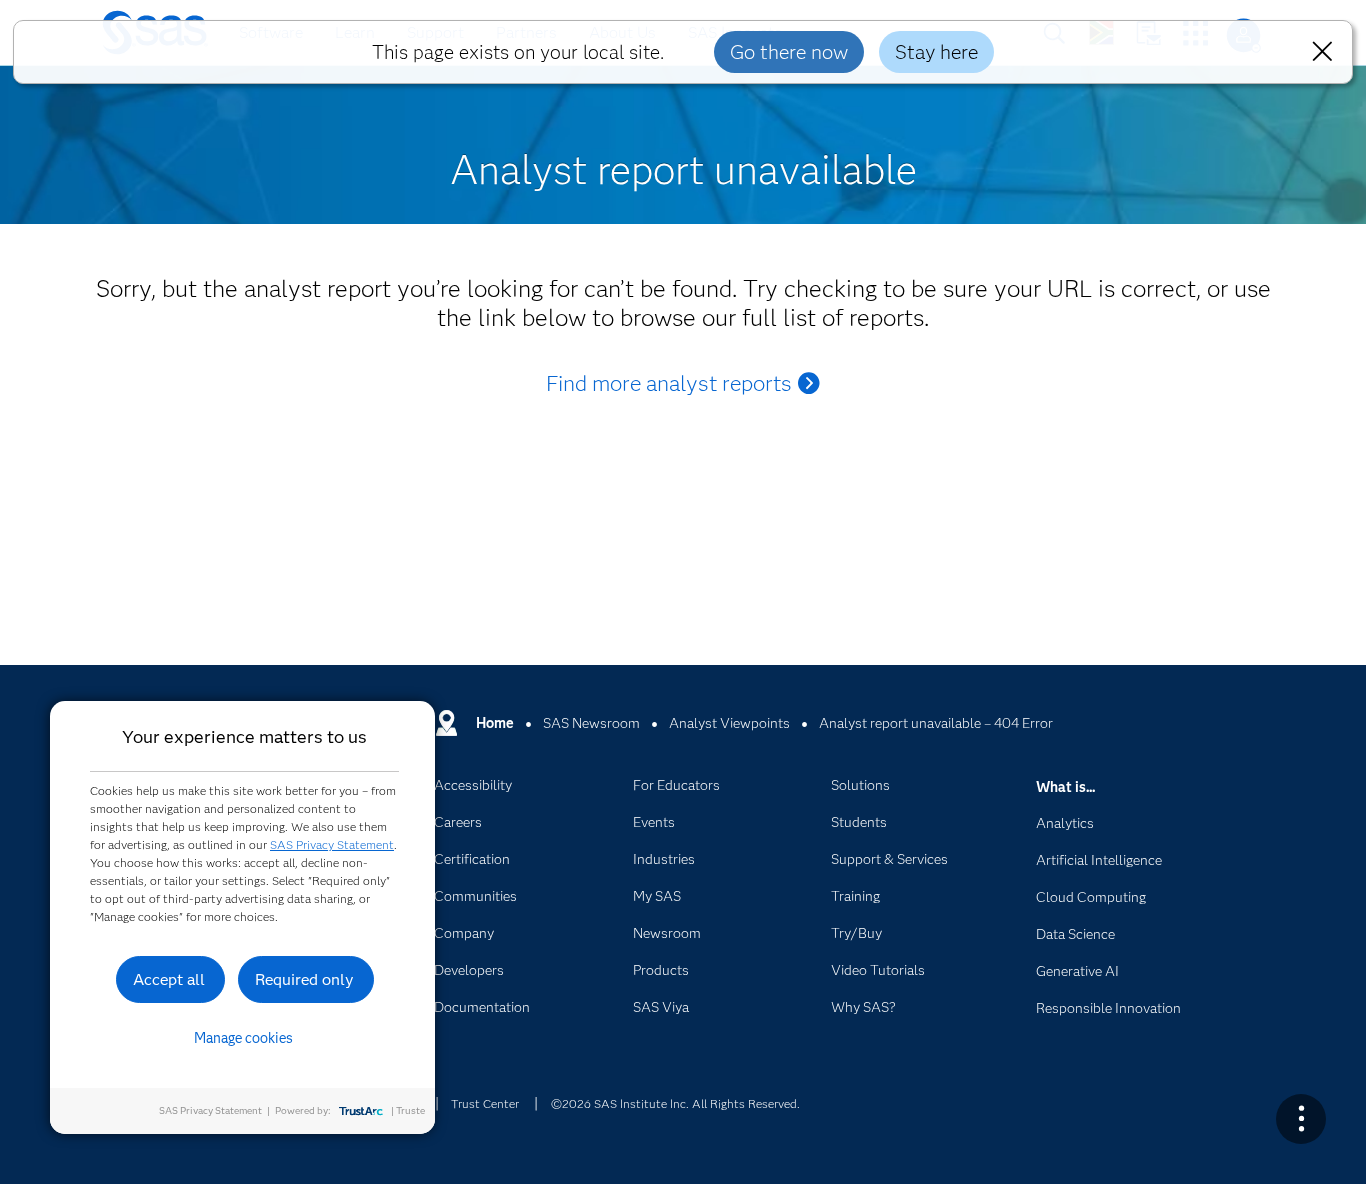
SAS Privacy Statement (332, 844)
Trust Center (485, 1103)
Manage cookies (243, 1038)
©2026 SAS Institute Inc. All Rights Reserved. (675, 1103)
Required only (304, 979)
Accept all (169, 979)
